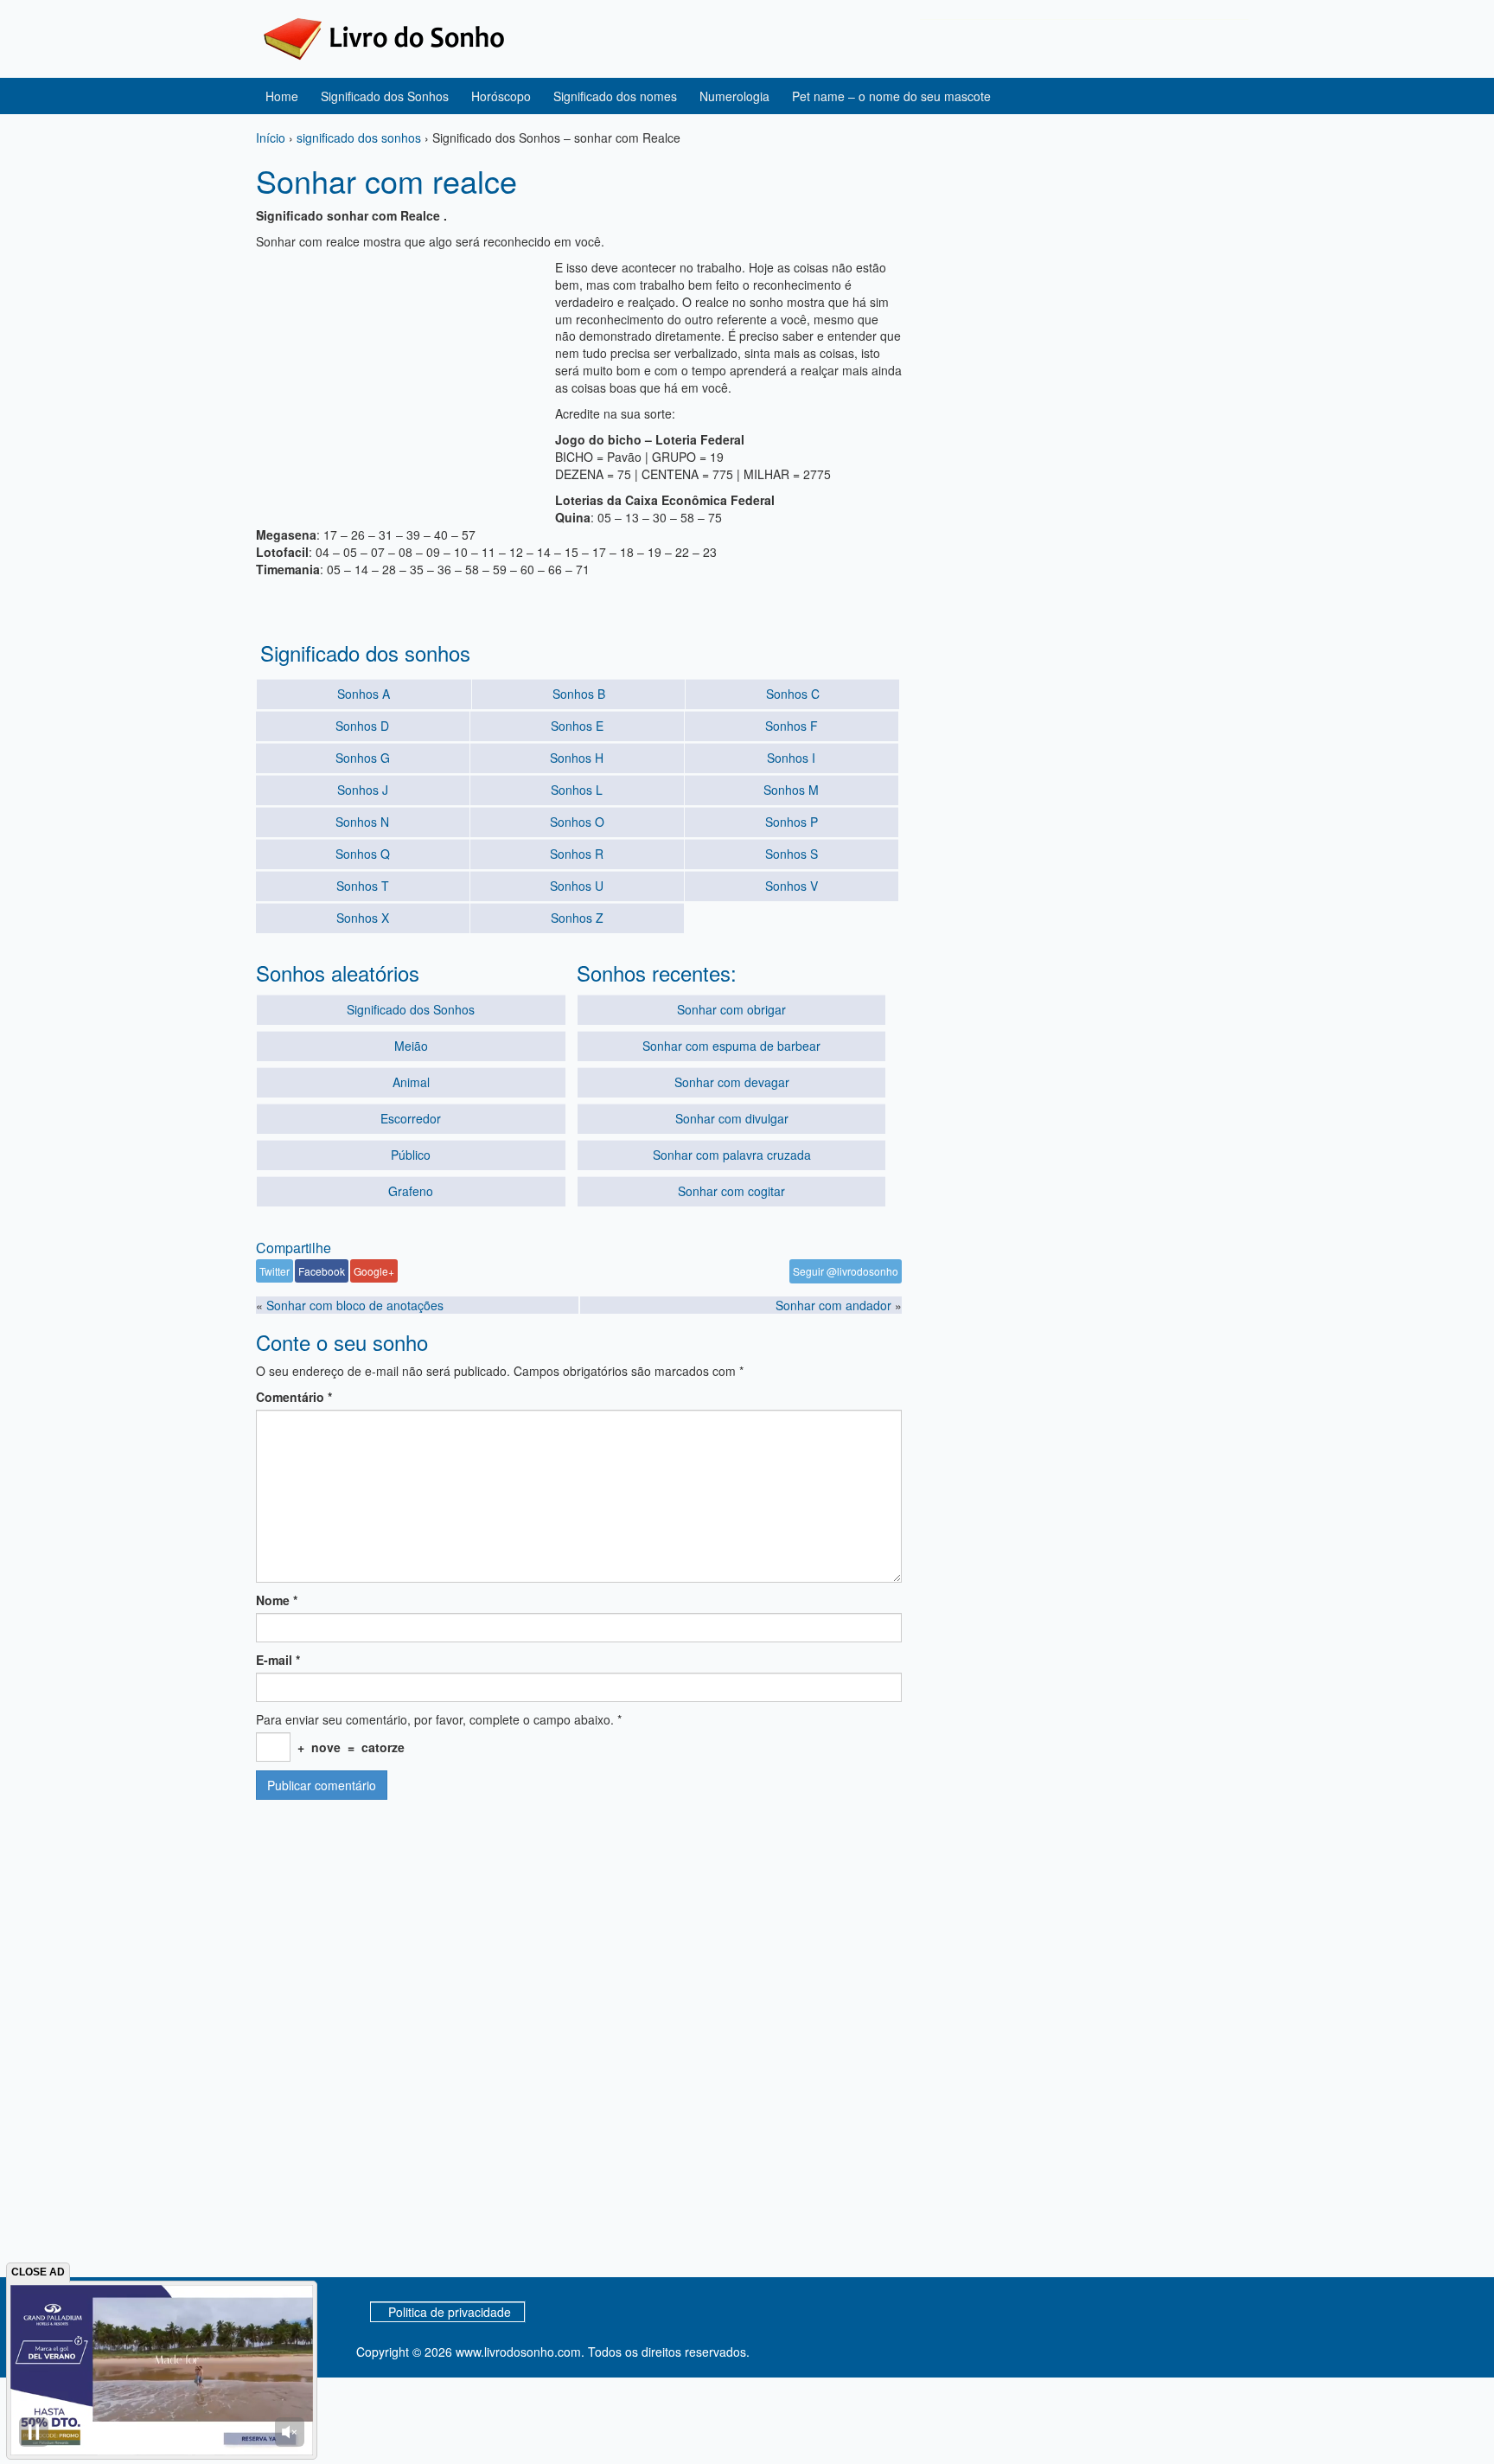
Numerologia (734, 96)
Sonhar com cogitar (731, 1191)
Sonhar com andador (833, 1305)
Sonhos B (579, 694)
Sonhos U (577, 886)
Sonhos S (792, 854)
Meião (411, 1046)
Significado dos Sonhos (385, 96)
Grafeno (411, 1191)
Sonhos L (577, 790)
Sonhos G (363, 758)
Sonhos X (363, 918)
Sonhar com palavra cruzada (732, 1155)
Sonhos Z (577, 918)
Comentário (294, 1397)
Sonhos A (364, 694)
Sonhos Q (363, 854)
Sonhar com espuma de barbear (731, 1046)
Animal (411, 1082)
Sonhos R (577, 854)
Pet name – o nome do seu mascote (891, 96)
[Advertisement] (401, 380)
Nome (277, 1600)
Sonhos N (362, 822)
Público (411, 1155)
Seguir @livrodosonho (846, 1271)
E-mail (278, 1660)
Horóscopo (501, 96)
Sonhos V (792, 886)
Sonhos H (577, 758)
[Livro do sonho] (384, 37)
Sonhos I (791, 758)
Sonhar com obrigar (731, 1009)
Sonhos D (362, 726)
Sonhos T (363, 886)
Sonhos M (791, 790)
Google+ (374, 1271)
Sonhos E (577, 726)
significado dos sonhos (359, 138)
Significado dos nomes (615, 96)
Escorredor (411, 1118)
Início (271, 138)
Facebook (322, 1271)
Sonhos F (792, 726)
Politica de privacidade (450, 2312)
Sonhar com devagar (732, 1082)
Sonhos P (792, 822)
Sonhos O (577, 822)
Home (282, 96)
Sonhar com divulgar (732, 1118)
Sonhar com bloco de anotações (355, 1305)
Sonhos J (363, 790)
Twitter (275, 1271)
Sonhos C (793, 694)
